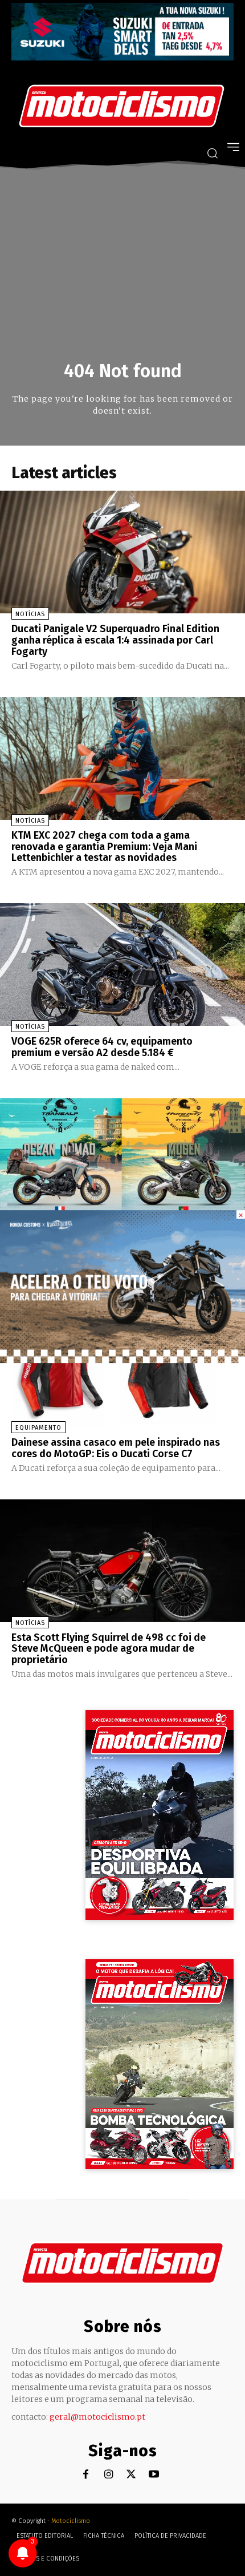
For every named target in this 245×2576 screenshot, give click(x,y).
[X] (131, 2475)
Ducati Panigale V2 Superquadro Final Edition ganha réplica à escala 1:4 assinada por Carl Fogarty (115, 640)
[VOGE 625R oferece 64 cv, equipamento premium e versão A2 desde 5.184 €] (122, 965)
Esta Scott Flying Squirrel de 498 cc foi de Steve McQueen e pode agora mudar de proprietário (109, 1649)
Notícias (30, 614)
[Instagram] (109, 2475)
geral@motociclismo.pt (97, 2417)
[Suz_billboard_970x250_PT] (122, 57)
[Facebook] (86, 2475)
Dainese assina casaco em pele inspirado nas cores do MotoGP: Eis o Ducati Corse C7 (116, 1448)
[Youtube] (154, 2475)
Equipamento (38, 1428)
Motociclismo (71, 2521)
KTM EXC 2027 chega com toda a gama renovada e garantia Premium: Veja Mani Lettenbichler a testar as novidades (104, 847)
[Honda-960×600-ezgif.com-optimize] (122, 1360)
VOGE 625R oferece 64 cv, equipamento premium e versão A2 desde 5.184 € (102, 1047)
